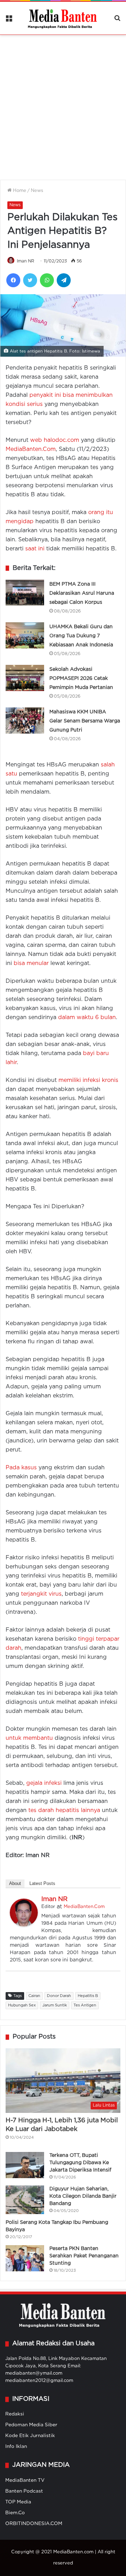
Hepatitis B (88, 1996)
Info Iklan (16, 2447)
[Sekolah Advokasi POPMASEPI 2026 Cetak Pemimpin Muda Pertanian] (25, 678)
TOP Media (18, 2502)
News (37, 191)
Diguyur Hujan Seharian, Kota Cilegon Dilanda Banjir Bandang (83, 2196)
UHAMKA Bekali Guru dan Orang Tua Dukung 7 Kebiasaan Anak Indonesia (81, 636)
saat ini (35, 549)
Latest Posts (42, 1883)
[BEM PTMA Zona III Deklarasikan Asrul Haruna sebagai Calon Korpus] (25, 593)
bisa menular (31, 963)
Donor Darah (59, 1996)
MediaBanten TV (25, 2480)
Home (19, 191)
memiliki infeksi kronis (88, 1080)
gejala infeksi (44, 1783)
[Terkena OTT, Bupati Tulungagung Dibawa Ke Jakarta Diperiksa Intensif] (25, 2165)
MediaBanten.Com (31, 449)
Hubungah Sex (22, 2005)
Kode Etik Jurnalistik (30, 2436)
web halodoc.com (55, 440)
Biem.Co (15, 2513)
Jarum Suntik (55, 2005)
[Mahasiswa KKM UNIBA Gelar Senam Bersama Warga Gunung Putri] (25, 721)
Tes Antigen (85, 2005)
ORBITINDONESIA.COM (34, 2524)
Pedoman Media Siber (31, 2425)
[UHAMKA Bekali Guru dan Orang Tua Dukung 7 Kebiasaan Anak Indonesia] (25, 635)
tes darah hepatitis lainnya (64, 1810)
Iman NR (26, 261)
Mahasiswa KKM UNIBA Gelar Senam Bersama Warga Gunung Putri (85, 721)
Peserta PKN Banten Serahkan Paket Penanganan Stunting (84, 2256)
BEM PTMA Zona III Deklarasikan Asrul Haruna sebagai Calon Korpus (82, 593)
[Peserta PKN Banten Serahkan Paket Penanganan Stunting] (25, 2258)
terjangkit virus (41, 1594)
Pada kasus (21, 1468)
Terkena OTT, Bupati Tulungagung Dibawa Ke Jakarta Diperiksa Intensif (80, 2163)
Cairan (34, 1996)
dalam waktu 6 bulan (87, 1018)
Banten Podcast (24, 2491)
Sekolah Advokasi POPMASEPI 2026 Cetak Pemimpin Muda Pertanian (81, 678)
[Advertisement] (63, 103)
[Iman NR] (24, 1925)
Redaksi (15, 2414)
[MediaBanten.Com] (63, 18)
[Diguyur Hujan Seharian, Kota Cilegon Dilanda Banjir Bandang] (25, 2200)
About (15, 1883)
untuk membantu (29, 1738)
